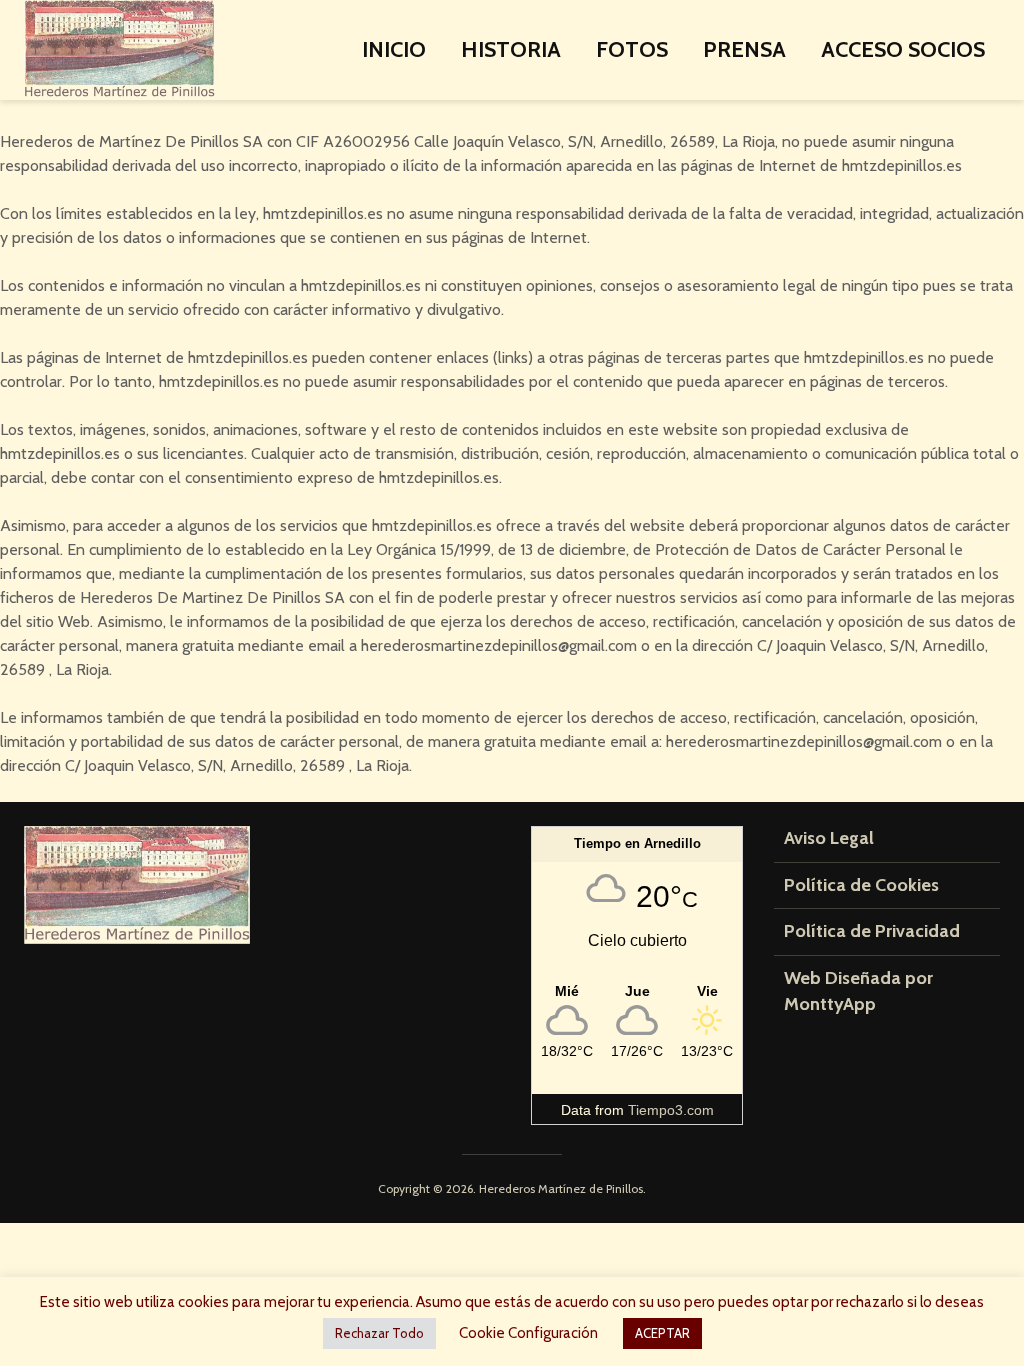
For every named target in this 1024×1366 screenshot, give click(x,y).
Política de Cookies (861, 885)
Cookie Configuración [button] (528, 1333)
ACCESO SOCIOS (903, 49)
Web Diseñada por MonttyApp (858, 991)
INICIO (394, 49)
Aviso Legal (829, 838)
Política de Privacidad (872, 931)
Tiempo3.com (671, 1110)
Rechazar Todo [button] (379, 1333)
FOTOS (632, 49)
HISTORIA (511, 49)
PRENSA (744, 49)
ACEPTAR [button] (662, 1333)
